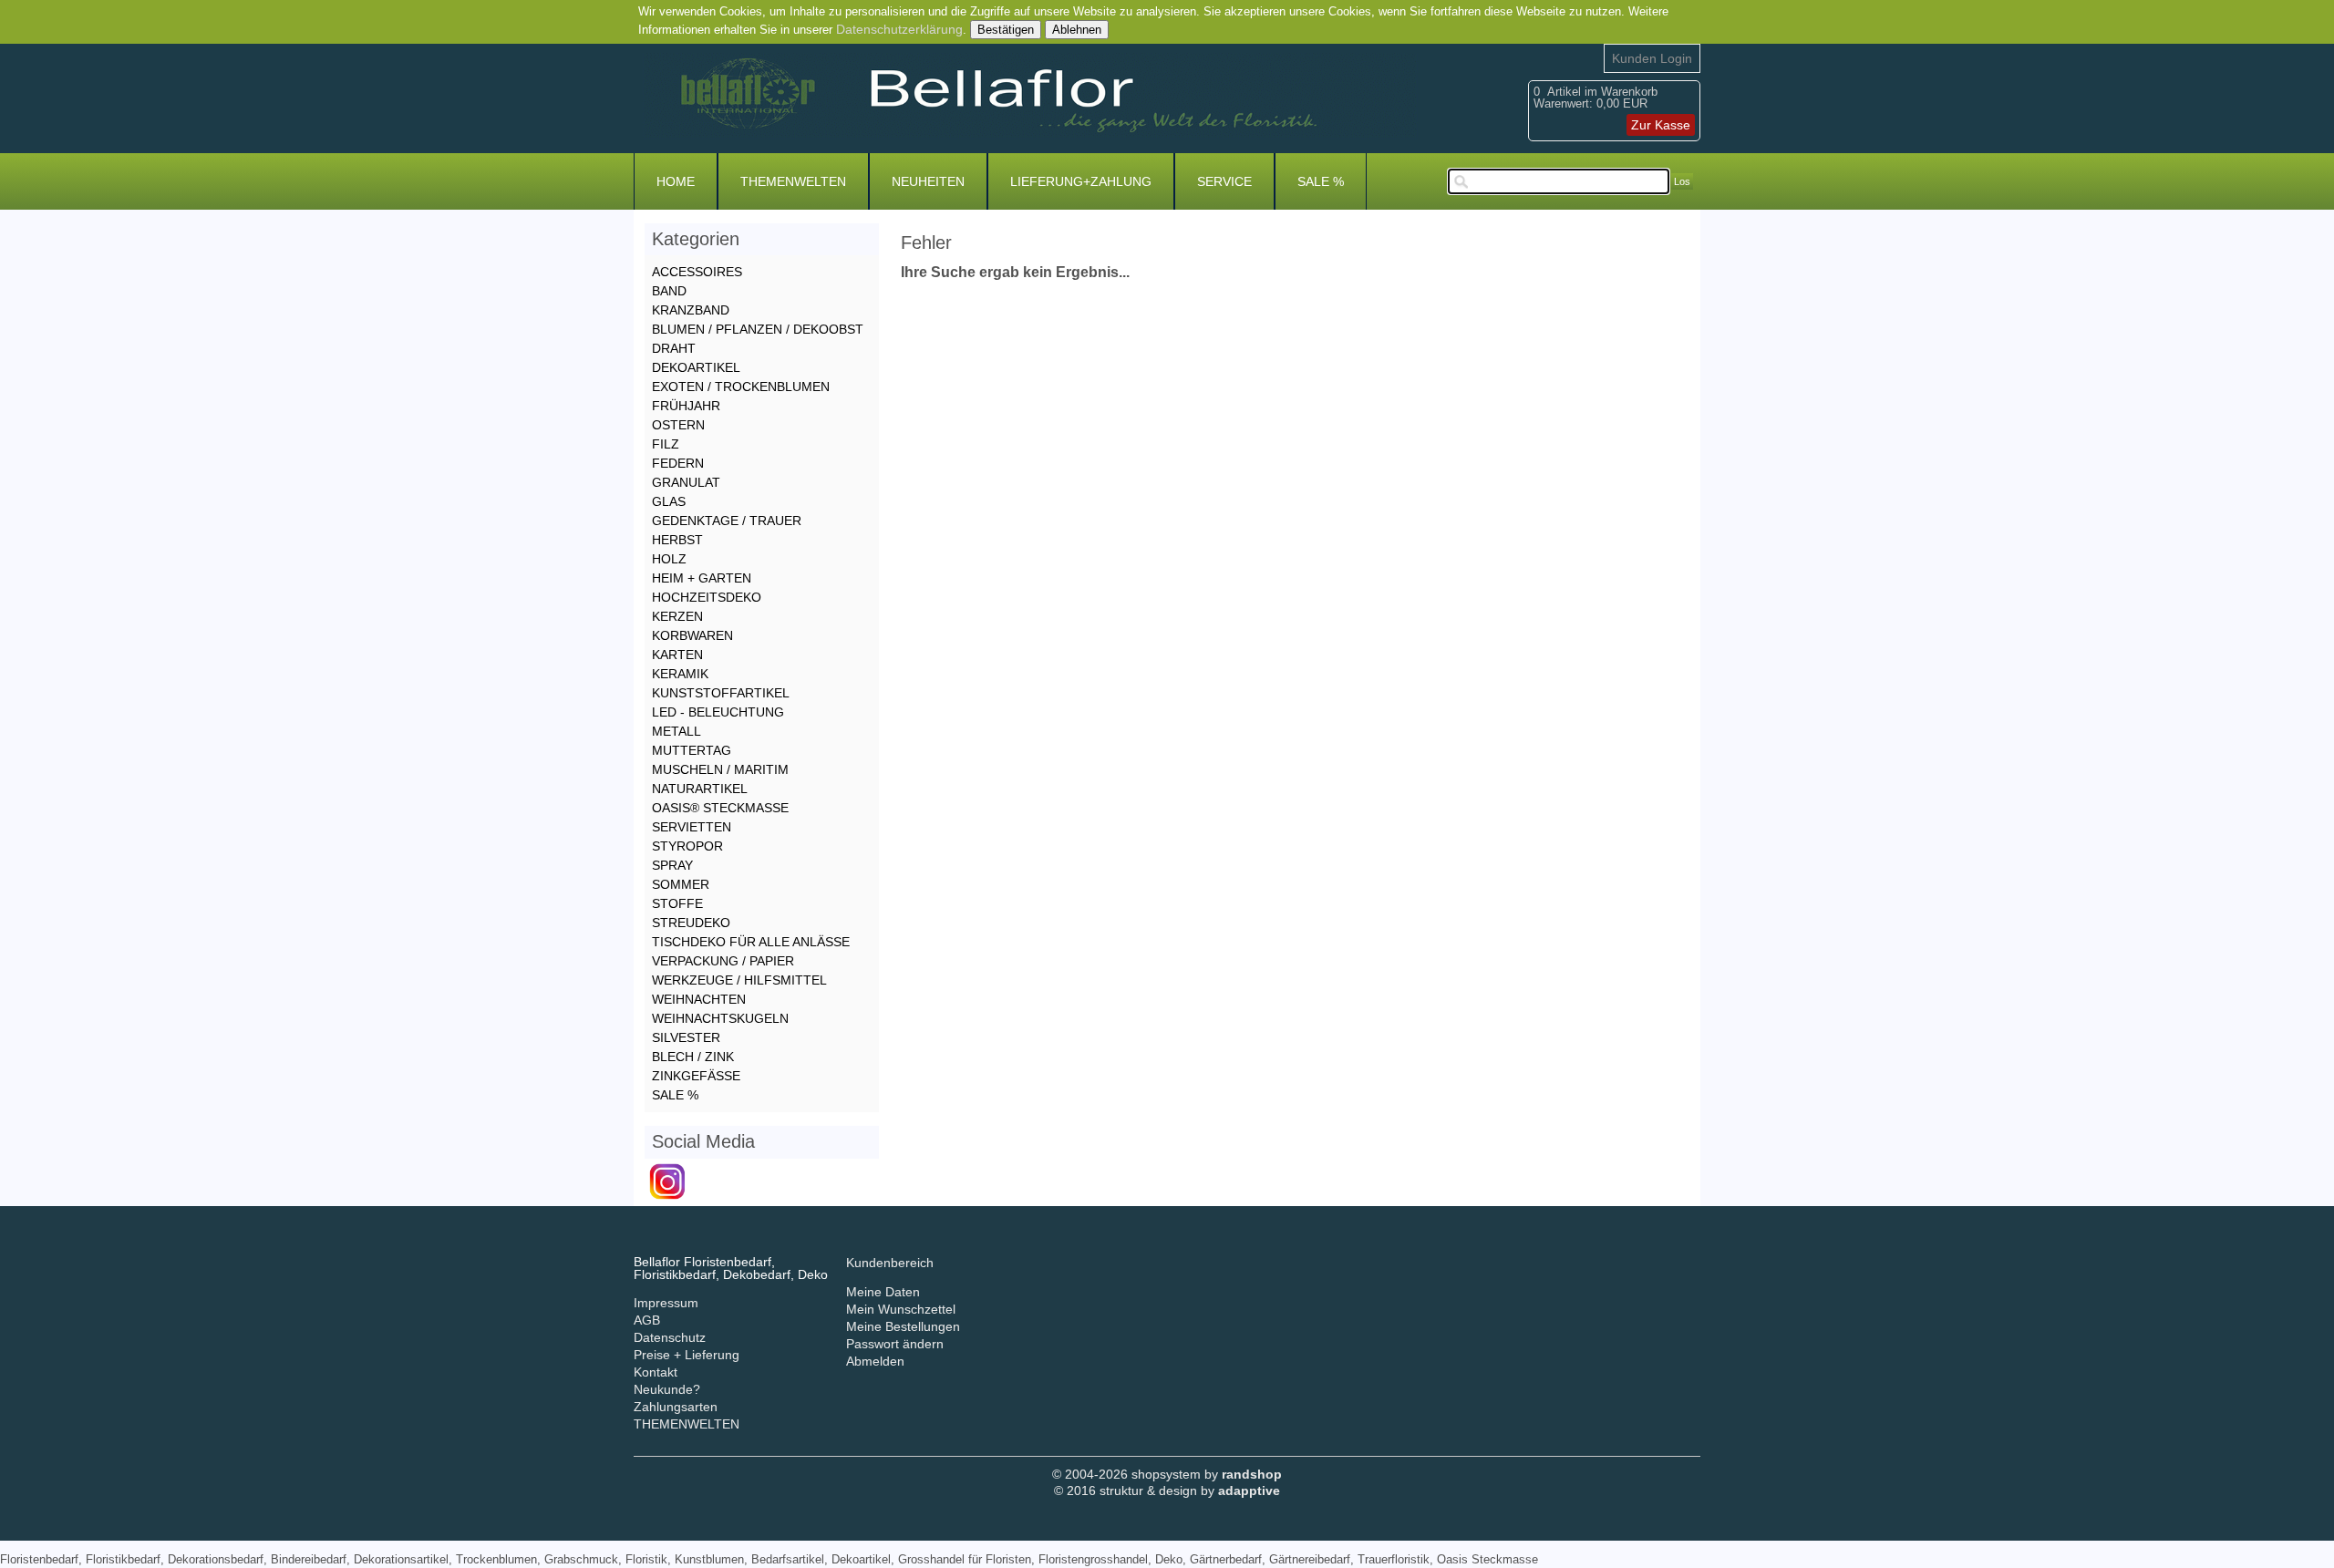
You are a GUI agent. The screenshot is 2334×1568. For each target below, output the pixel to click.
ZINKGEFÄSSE (696, 1076)
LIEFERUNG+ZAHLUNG (1081, 181)
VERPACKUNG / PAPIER (723, 961)
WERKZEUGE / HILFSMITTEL (739, 980)
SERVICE (1224, 181)
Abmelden (875, 1361)
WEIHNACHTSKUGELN (720, 1018)
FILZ (666, 444)
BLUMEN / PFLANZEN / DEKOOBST (758, 329)
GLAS (669, 501)
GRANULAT (686, 482)
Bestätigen (1006, 30)
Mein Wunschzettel (901, 1309)
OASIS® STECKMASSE (720, 808)
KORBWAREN (692, 635)
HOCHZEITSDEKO (707, 597)
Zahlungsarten (676, 1407)
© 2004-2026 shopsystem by (1167, 1474)
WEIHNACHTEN (699, 999)
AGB (647, 1320)
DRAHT (674, 348)
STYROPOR (687, 846)
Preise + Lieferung (687, 1355)
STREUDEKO (691, 923)
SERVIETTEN (692, 827)
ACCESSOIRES (697, 272)
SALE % (1321, 181)
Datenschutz (670, 1337)
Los (1682, 181)
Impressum (666, 1303)
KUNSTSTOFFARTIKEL (721, 693)
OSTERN (678, 425)
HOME (676, 181)
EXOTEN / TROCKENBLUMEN (741, 387)
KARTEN (677, 655)
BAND (669, 291)
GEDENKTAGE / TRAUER (727, 521)
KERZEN (677, 616)
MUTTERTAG (692, 750)
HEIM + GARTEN (702, 578)
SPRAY (672, 865)
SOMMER (681, 884)
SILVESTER (686, 1037)
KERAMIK (680, 674)
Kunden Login (1652, 58)
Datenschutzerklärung (899, 29)
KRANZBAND (691, 310)
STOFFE (677, 903)
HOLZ (669, 559)
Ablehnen (1077, 30)
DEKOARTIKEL (696, 367)
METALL (676, 731)
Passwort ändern (895, 1344)
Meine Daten (883, 1292)
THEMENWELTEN (793, 181)
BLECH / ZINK (693, 1057)
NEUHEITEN (928, 181)
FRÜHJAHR (686, 406)
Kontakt (656, 1372)
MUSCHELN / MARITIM (720, 769)
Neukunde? (667, 1389)
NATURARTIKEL (700, 789)
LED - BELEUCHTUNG (718, 712)
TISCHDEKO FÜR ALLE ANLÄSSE (751, 942)
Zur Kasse (1661, 125)
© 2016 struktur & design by (1167, 1491)
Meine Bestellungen (903, 1326)
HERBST (677, 540)
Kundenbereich (890, 1263)
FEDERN (678, 463)
